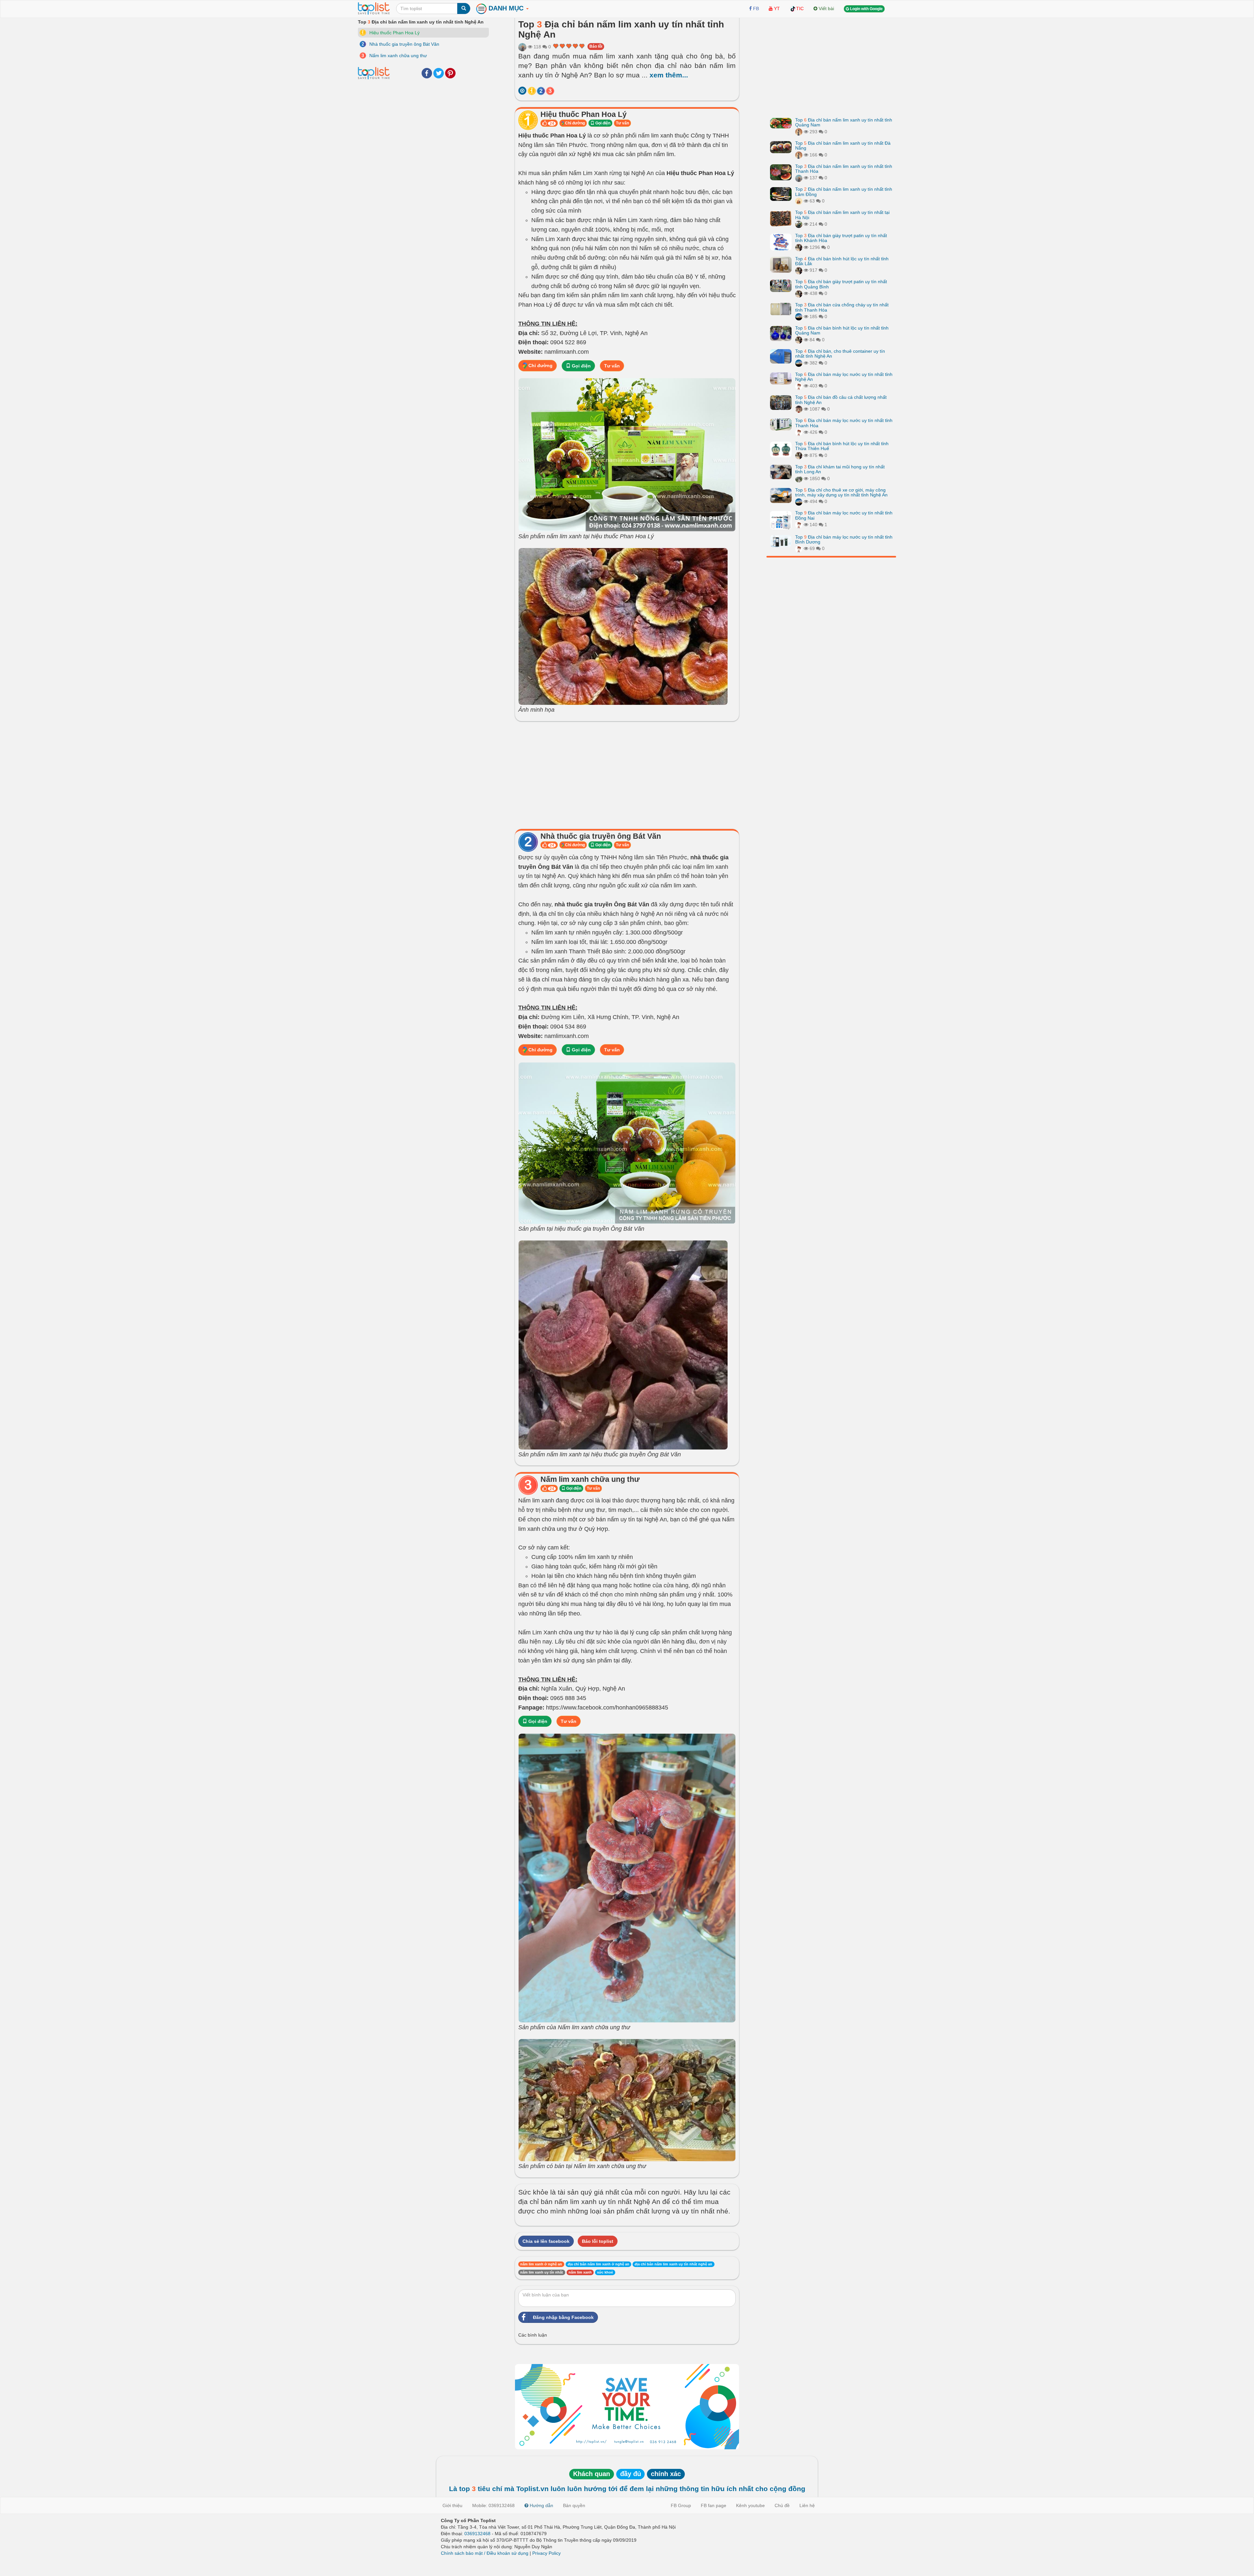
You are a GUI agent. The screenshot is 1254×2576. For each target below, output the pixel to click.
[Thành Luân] (799, 316)
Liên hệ (807, 2505)
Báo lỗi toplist (598, 2241)
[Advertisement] (627, 773)
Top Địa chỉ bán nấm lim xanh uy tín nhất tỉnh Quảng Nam (844, 122)
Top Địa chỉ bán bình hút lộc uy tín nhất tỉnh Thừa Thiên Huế (842, 446)
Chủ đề (782, 2505)
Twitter (439, 73)
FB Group (681, 2505)
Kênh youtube (750, 2505)
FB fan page (714, 2505)
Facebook (427, 73)
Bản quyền (574, 2505)
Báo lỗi (596, 46)
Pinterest (450, 73)
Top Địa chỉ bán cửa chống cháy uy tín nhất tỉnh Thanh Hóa (842, 307)
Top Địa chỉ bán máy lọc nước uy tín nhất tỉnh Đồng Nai (844, 515)
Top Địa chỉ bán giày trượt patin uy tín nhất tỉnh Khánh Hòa (841, 238)
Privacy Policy (547, 2553)
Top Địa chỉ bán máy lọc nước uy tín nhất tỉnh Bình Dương (844, 539)
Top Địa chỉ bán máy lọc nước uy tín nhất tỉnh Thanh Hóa (844, 423)
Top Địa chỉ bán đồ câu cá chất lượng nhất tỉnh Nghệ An (841, 400)
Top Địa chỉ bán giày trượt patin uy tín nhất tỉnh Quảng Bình (841, 284)
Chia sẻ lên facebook (546, 2241)
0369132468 (477, 2534)
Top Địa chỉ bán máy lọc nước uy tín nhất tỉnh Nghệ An (844, 377)
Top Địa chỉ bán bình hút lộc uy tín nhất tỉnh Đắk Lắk (842, 261)
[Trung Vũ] (799, 247)
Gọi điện (602, 123)
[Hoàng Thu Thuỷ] (799, 132)
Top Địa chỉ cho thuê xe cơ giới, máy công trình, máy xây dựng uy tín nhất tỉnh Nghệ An (841, 492)
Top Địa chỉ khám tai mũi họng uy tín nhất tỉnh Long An (840, 469)
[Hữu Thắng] (799, 224)
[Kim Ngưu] (799, 386)
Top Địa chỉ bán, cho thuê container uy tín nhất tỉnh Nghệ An (840, 354)
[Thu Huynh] (799, 201)
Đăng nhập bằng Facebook (563, 2317)
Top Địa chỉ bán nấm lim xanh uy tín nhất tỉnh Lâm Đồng (844, 192)
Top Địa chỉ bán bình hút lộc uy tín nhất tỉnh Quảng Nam (842, 330)
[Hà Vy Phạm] (522, 47)
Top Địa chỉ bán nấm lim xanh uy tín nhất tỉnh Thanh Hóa (844, 169)
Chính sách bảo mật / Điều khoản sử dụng (485, 2553)
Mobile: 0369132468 (493, 2505)
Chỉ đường (574, 123)
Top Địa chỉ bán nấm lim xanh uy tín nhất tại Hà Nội (842, 215)
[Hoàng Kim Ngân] (799, 478)
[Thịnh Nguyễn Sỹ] (799, 409)
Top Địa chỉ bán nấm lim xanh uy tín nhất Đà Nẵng (843, 146)
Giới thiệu (452, 2505)
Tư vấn (622, 123)
